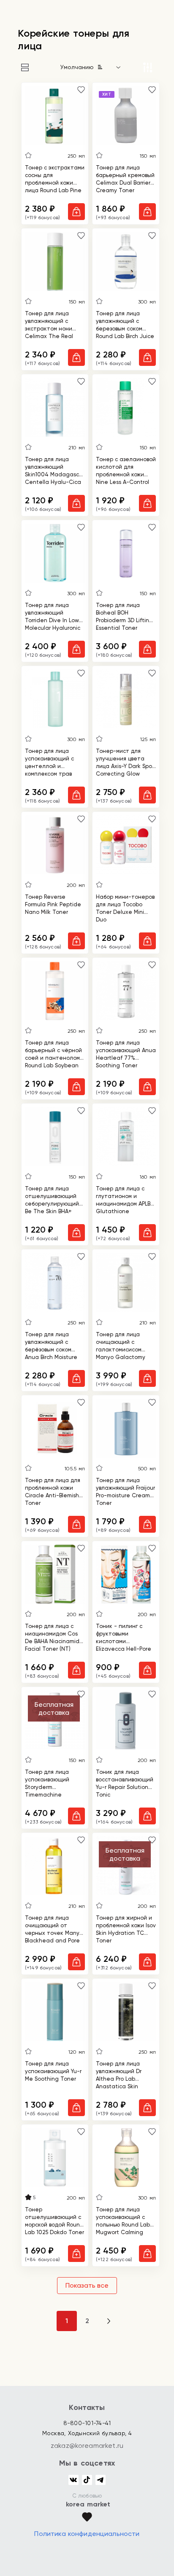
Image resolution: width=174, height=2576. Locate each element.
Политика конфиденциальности (87, 2534)
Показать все (87, 2285)
